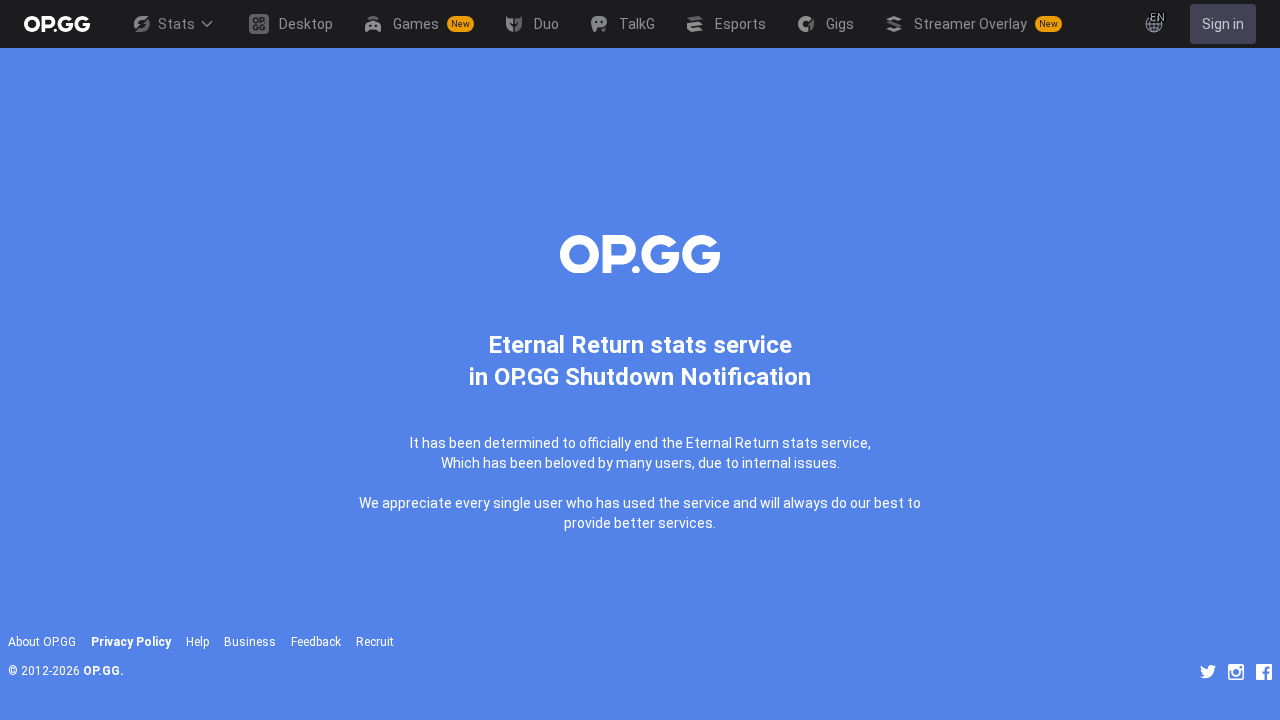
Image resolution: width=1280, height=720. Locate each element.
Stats (176, 24)
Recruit (375, 642)
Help (197, 642)
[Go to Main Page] (57, 24)
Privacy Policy (131, 642)
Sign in (1223, 24)
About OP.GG (42, 642)
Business (250, 642)
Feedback (316, 642)
